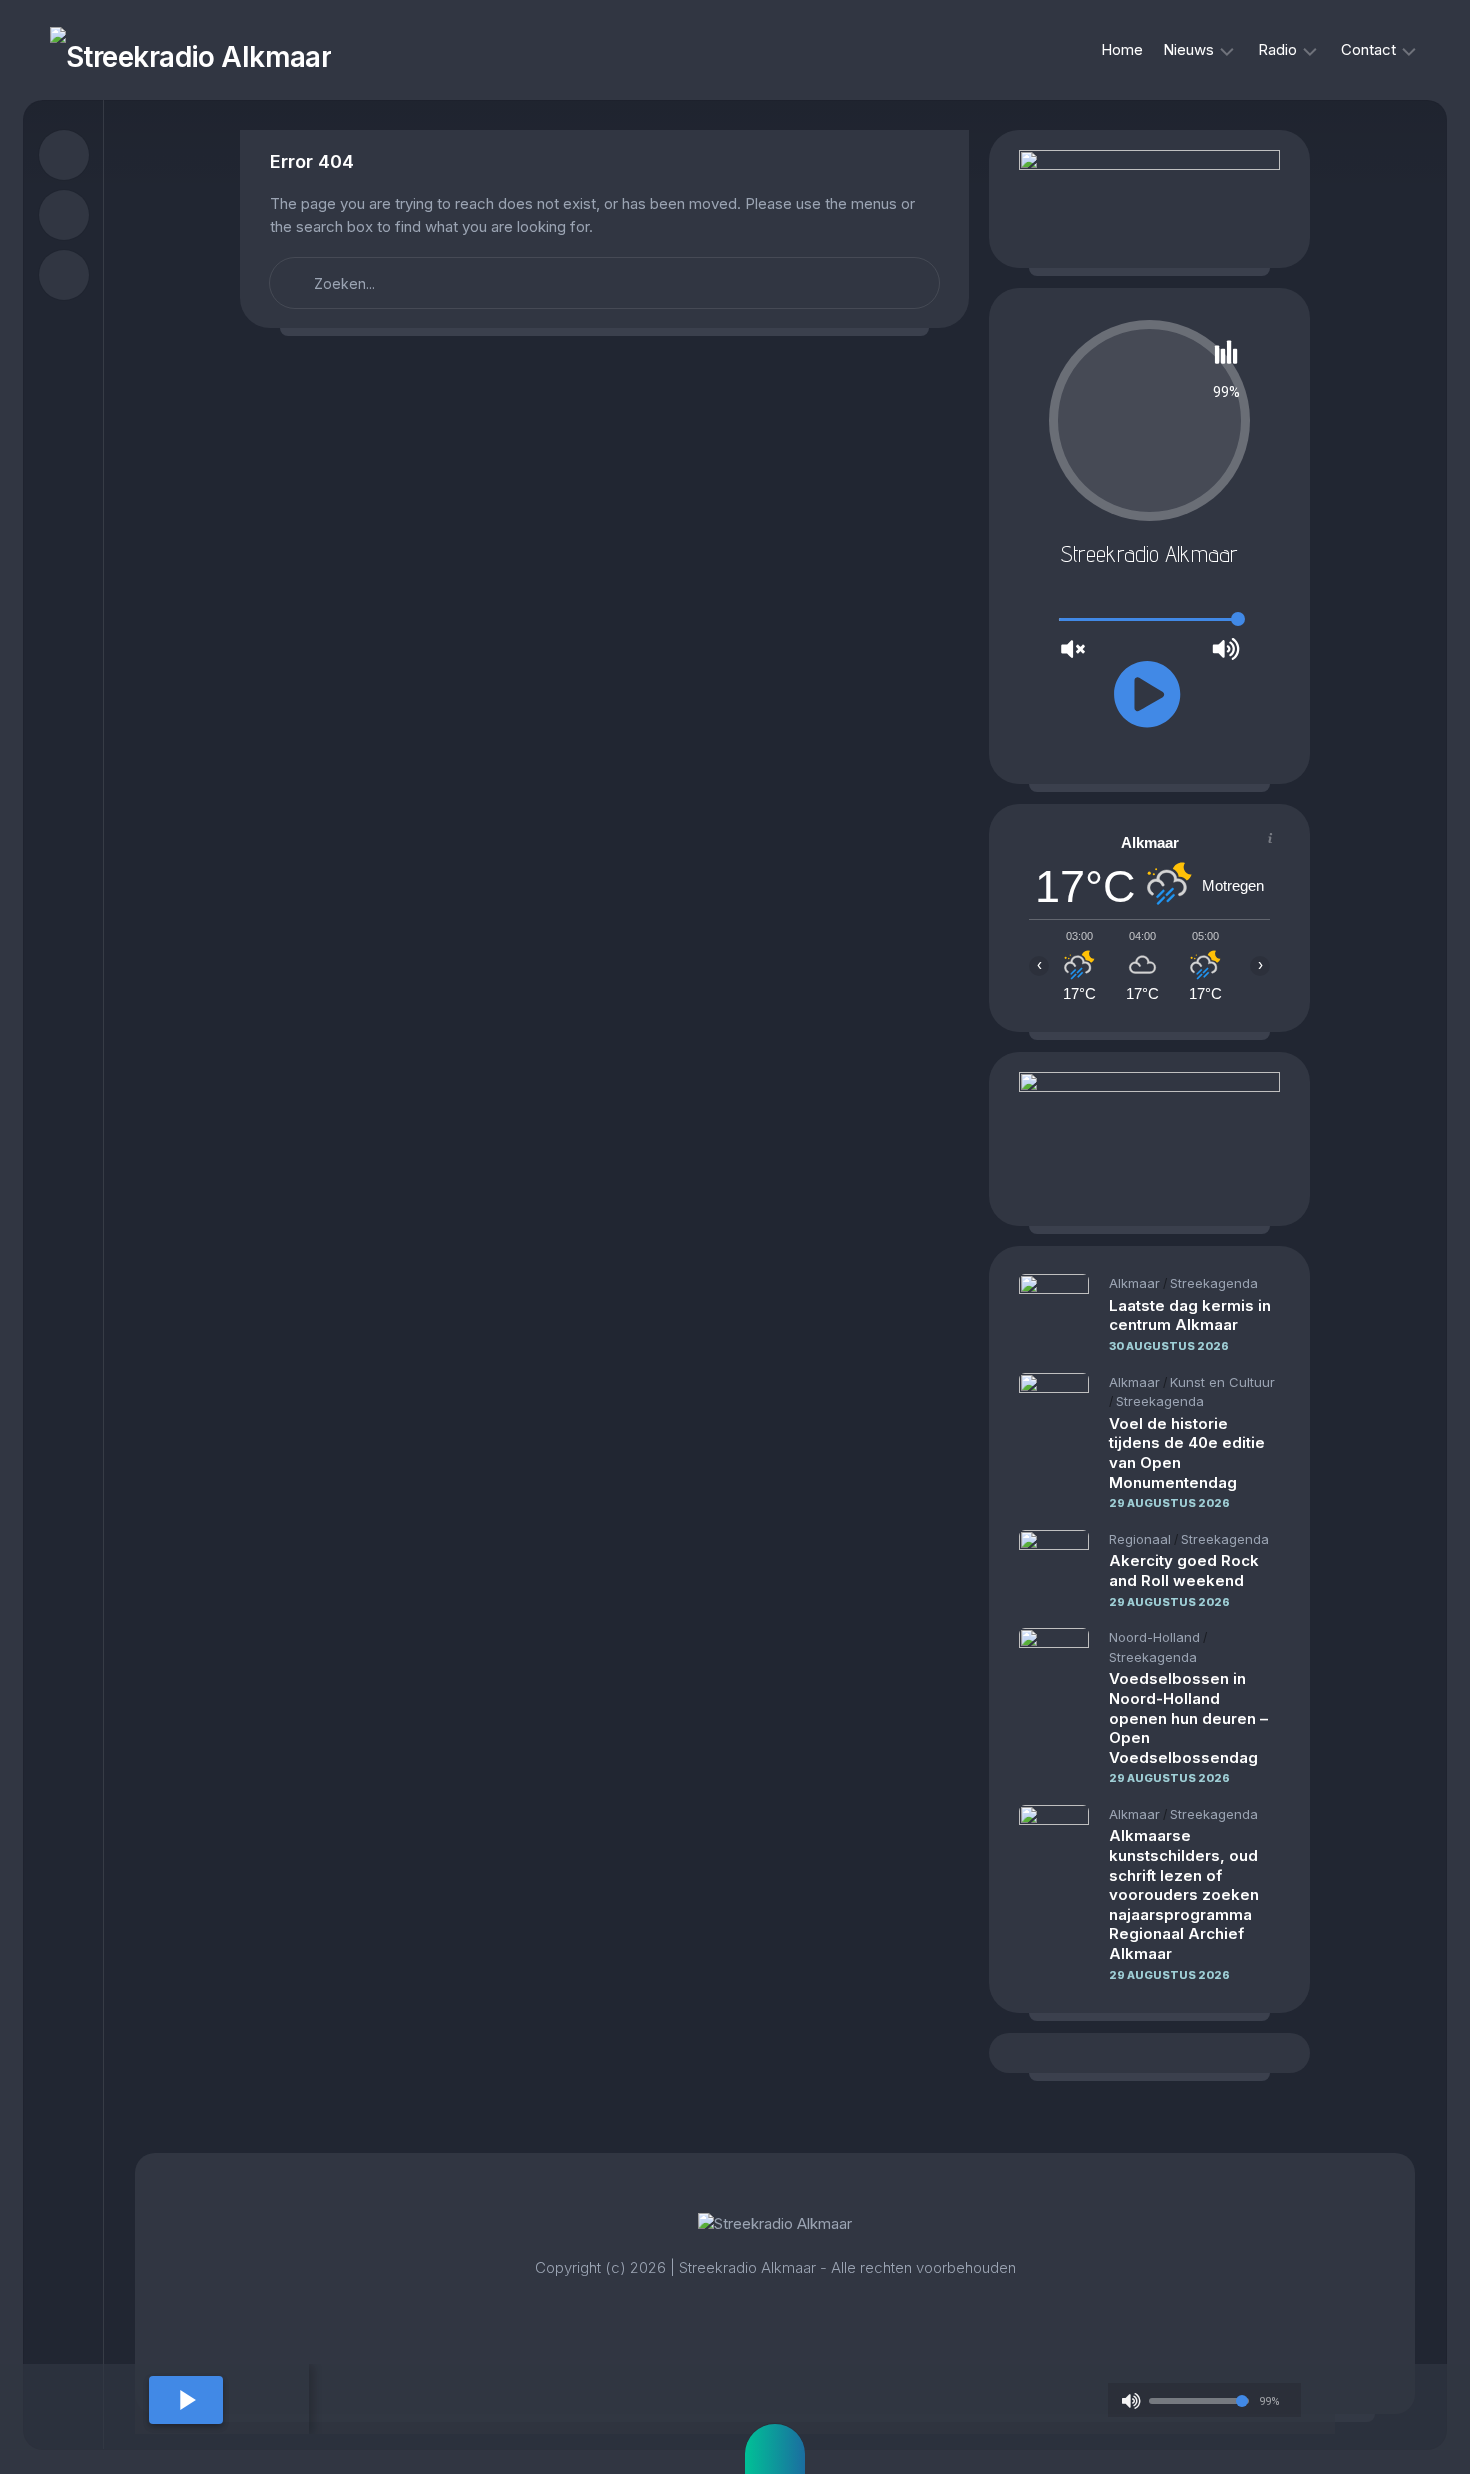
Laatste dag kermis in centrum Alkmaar (1190, 1315)
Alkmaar (1134, 1283)
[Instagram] (64, 215)
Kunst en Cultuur (1222, 1382)
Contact (1368, 49)
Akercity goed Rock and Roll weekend (1184, 1570)
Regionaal (1140, 1539)
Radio (1277, 49)
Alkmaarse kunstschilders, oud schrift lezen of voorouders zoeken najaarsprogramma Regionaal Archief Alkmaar (1184, 1894)
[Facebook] (64, 155)
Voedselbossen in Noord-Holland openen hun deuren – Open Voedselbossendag (1188, 1717)
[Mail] (64, 275)
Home (1122, 49)
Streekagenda (1214, 1283)
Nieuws (1188, 49)
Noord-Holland (1154, 1637)
